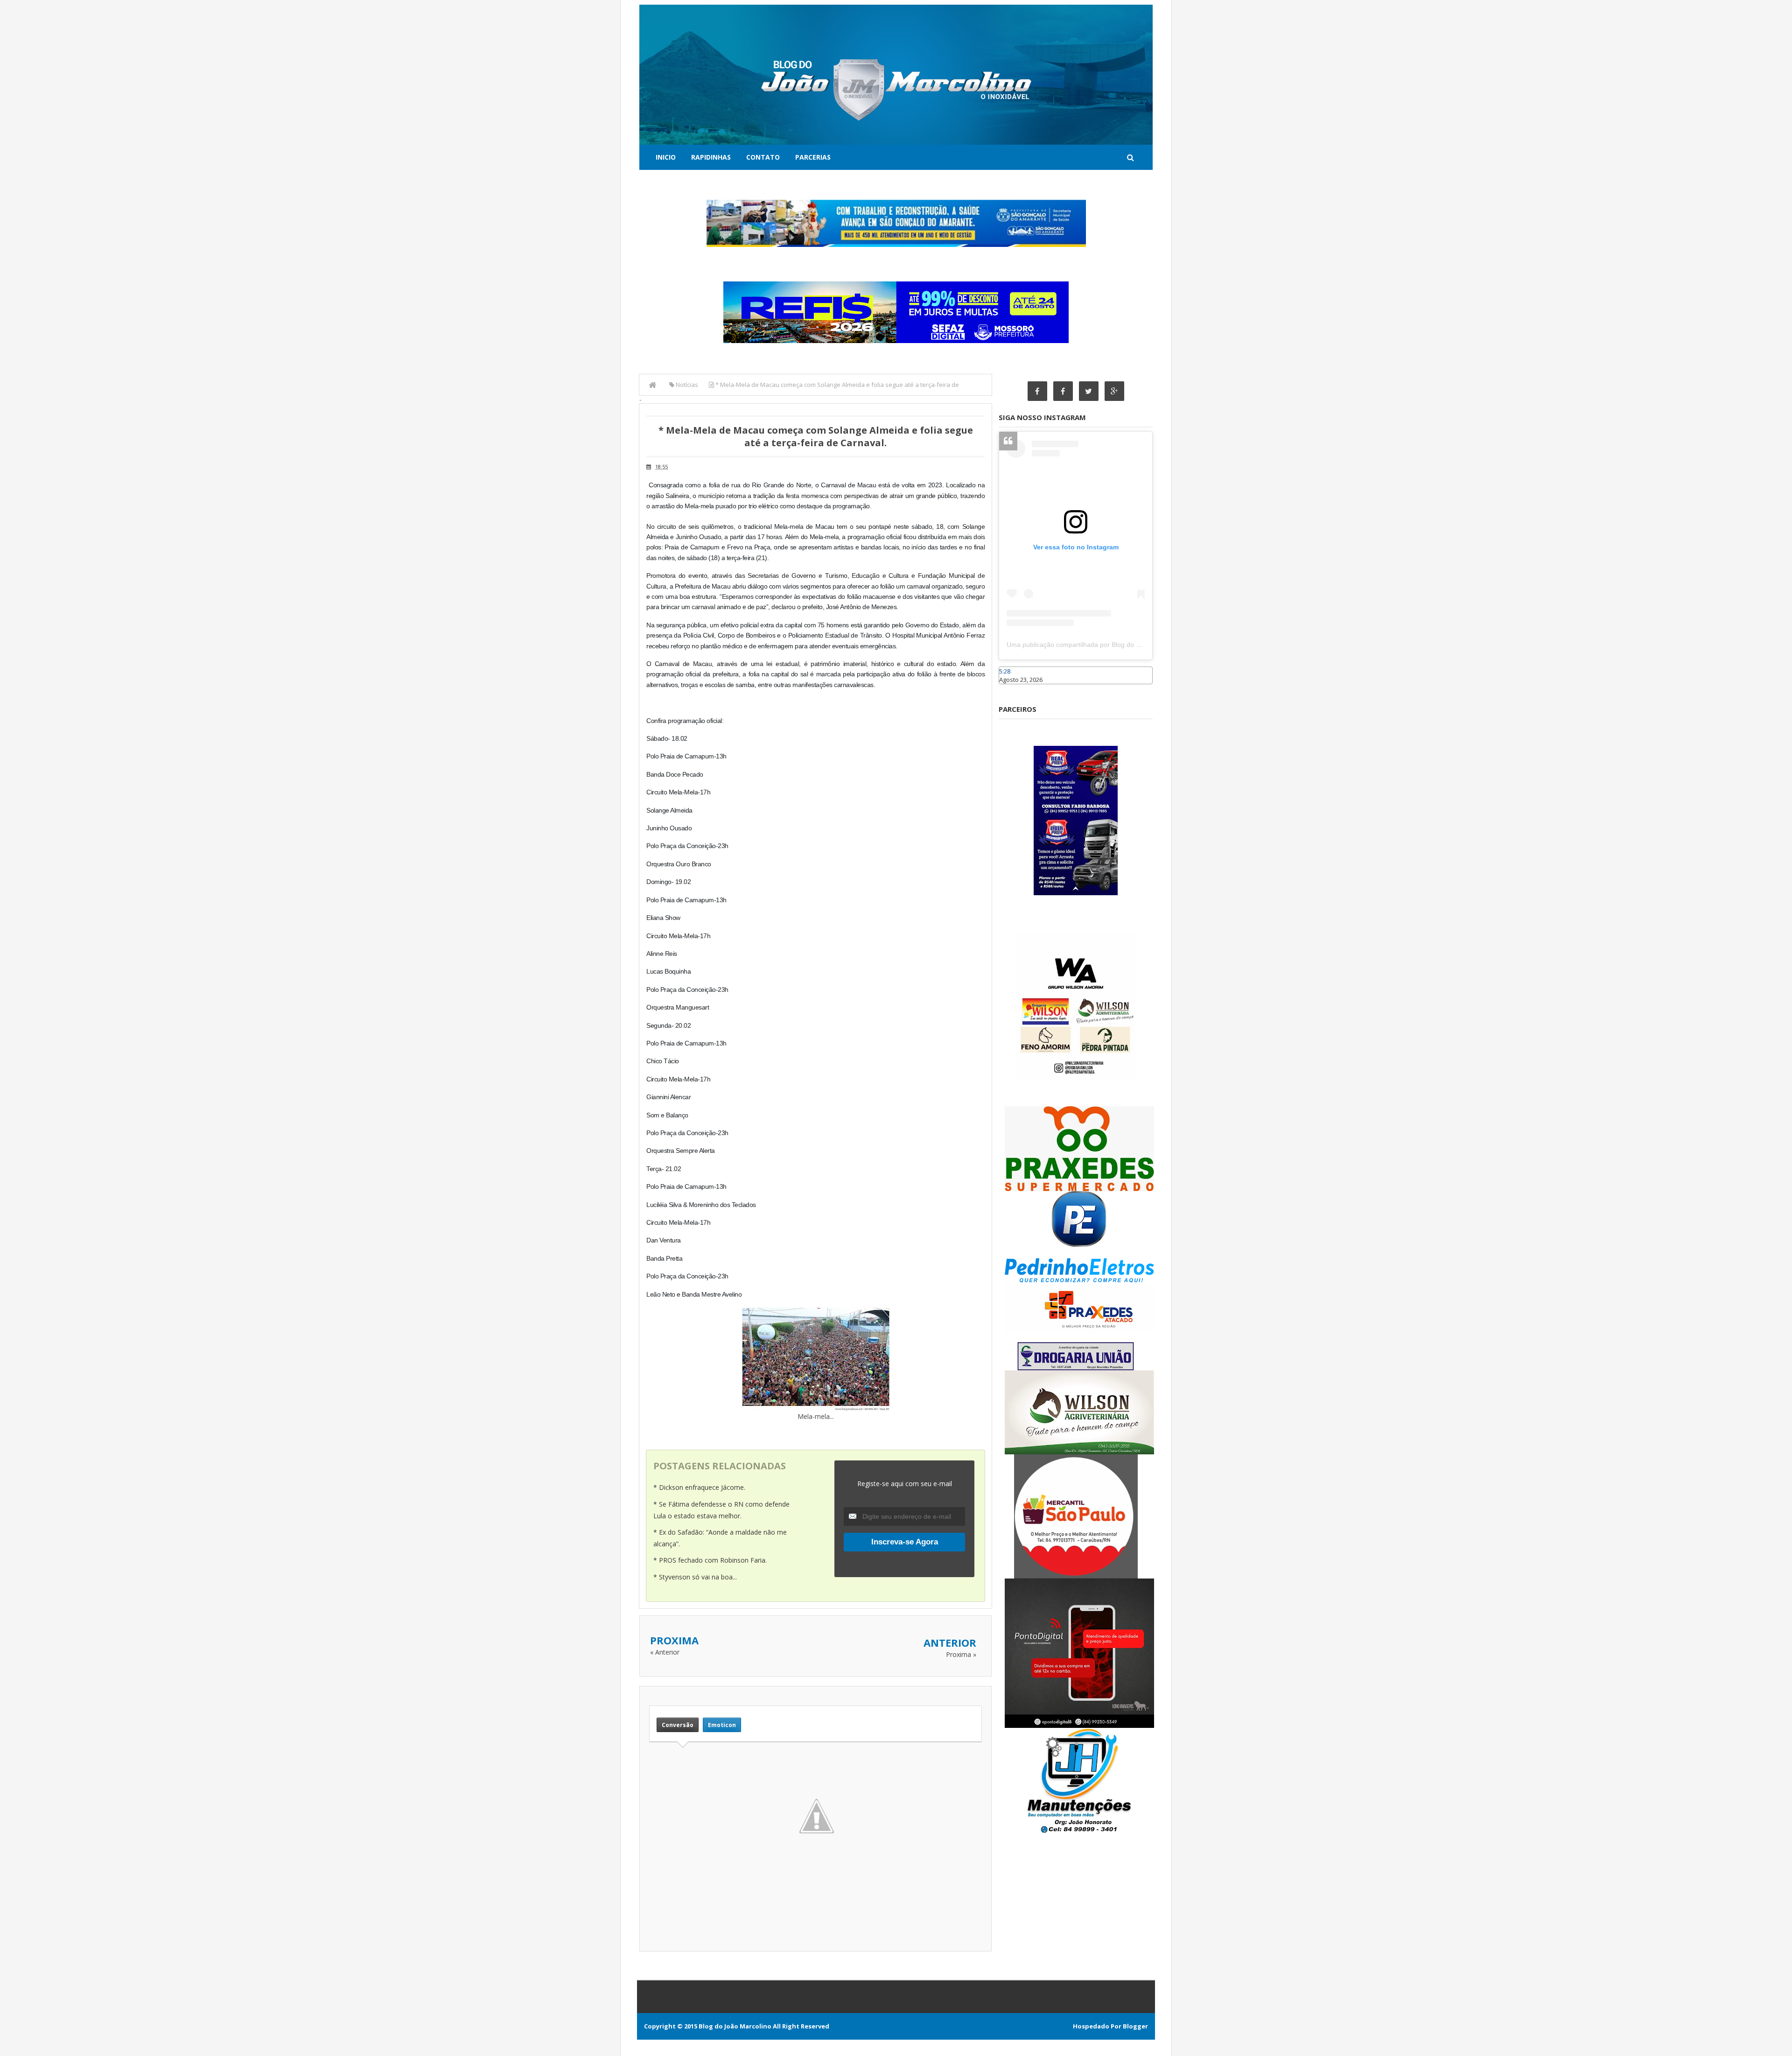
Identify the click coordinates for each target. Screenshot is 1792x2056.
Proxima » (961, 1654)
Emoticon (722, 1725)
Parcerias (813, 157)
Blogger (1135, 2026)
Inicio (666, 157)
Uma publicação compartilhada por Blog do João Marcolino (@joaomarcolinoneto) (1128, 645)
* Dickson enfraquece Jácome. (699, 1487)
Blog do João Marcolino (735, 2026)
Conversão (678, 1725)
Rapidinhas (711, 157)
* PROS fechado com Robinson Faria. (710, 1560)
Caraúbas (1013, 688)
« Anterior (665, 1652)
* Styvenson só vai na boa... (695, 1577)
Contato (763, 157)
